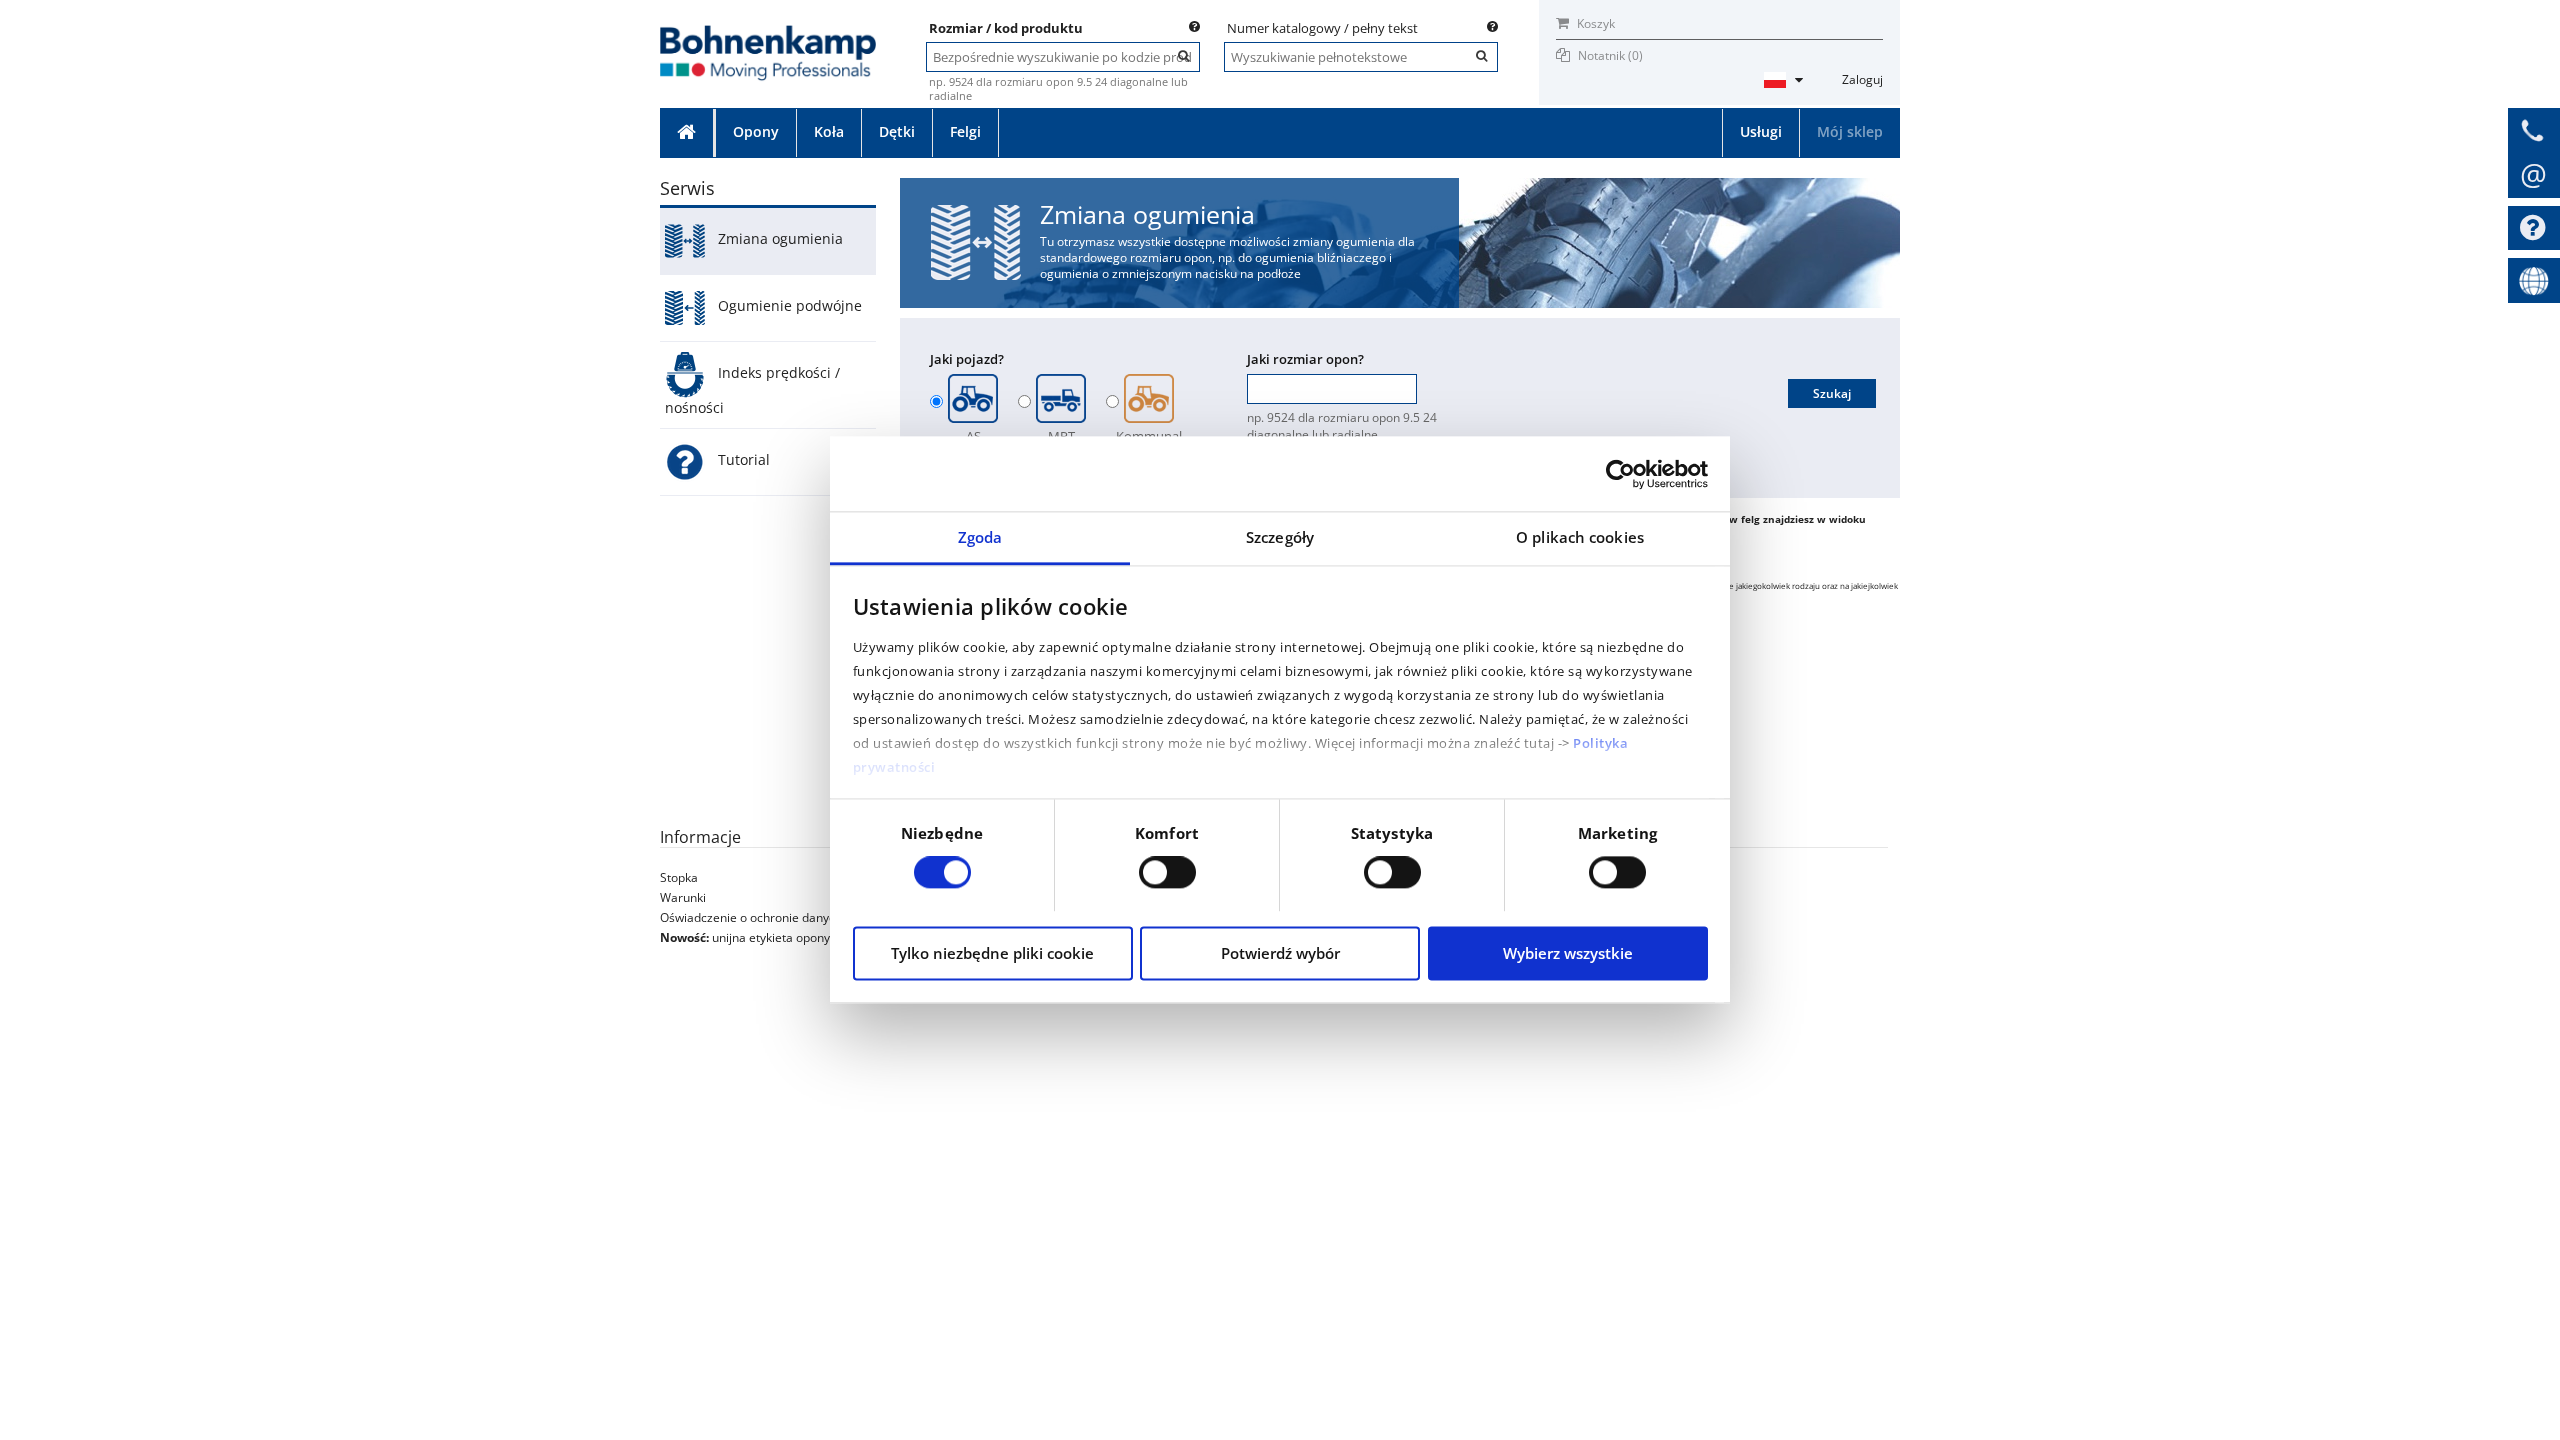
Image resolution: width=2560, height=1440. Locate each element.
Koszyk (1594, 23)
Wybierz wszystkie (1568, 953)
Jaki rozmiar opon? (1305, 359)
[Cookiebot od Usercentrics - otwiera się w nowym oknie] (1620, 474)
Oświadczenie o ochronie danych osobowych (783, 917)
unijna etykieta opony (771, 937)
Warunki (683, 897)
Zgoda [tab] (980, 537)
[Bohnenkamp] (768, 31)
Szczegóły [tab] (1280, 537)
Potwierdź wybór (1280, 953)
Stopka (679, 877)
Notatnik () (1610, 55)
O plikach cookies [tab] (1580, 537)
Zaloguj (1862, 79)
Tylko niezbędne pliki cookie (992, 953)
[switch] (1167, 873)
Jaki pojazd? (967, 359)
